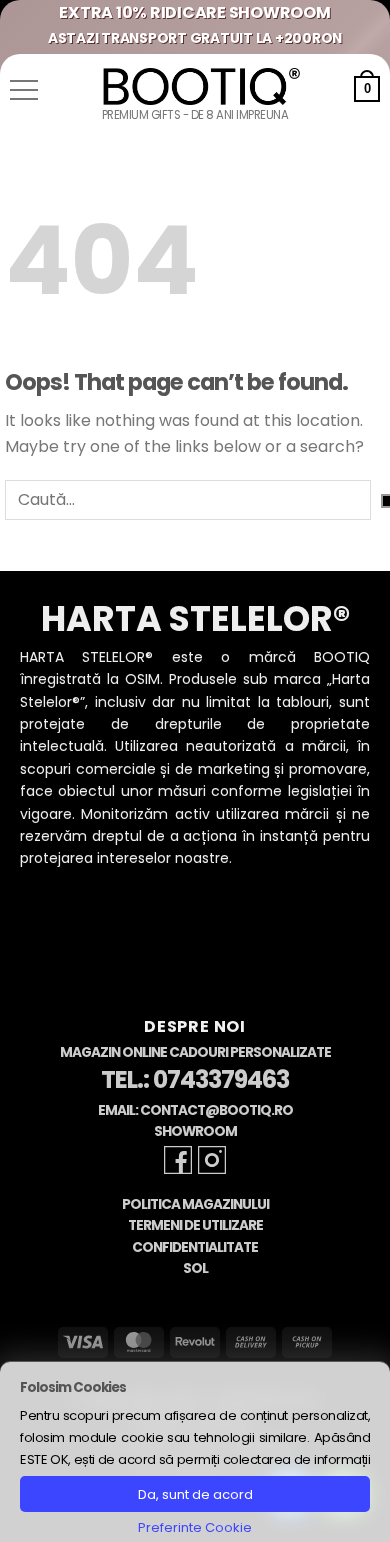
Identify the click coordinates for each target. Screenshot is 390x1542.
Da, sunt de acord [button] (195, 1494)
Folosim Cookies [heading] (73, 1387)
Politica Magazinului (195, 1204)
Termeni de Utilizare (195, 1225)
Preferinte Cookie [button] (195, 1527)
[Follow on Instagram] (212, 1160)
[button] (24, 90)
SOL (195, 1268)
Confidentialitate (195, 1247)
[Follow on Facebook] (178, 1160)
